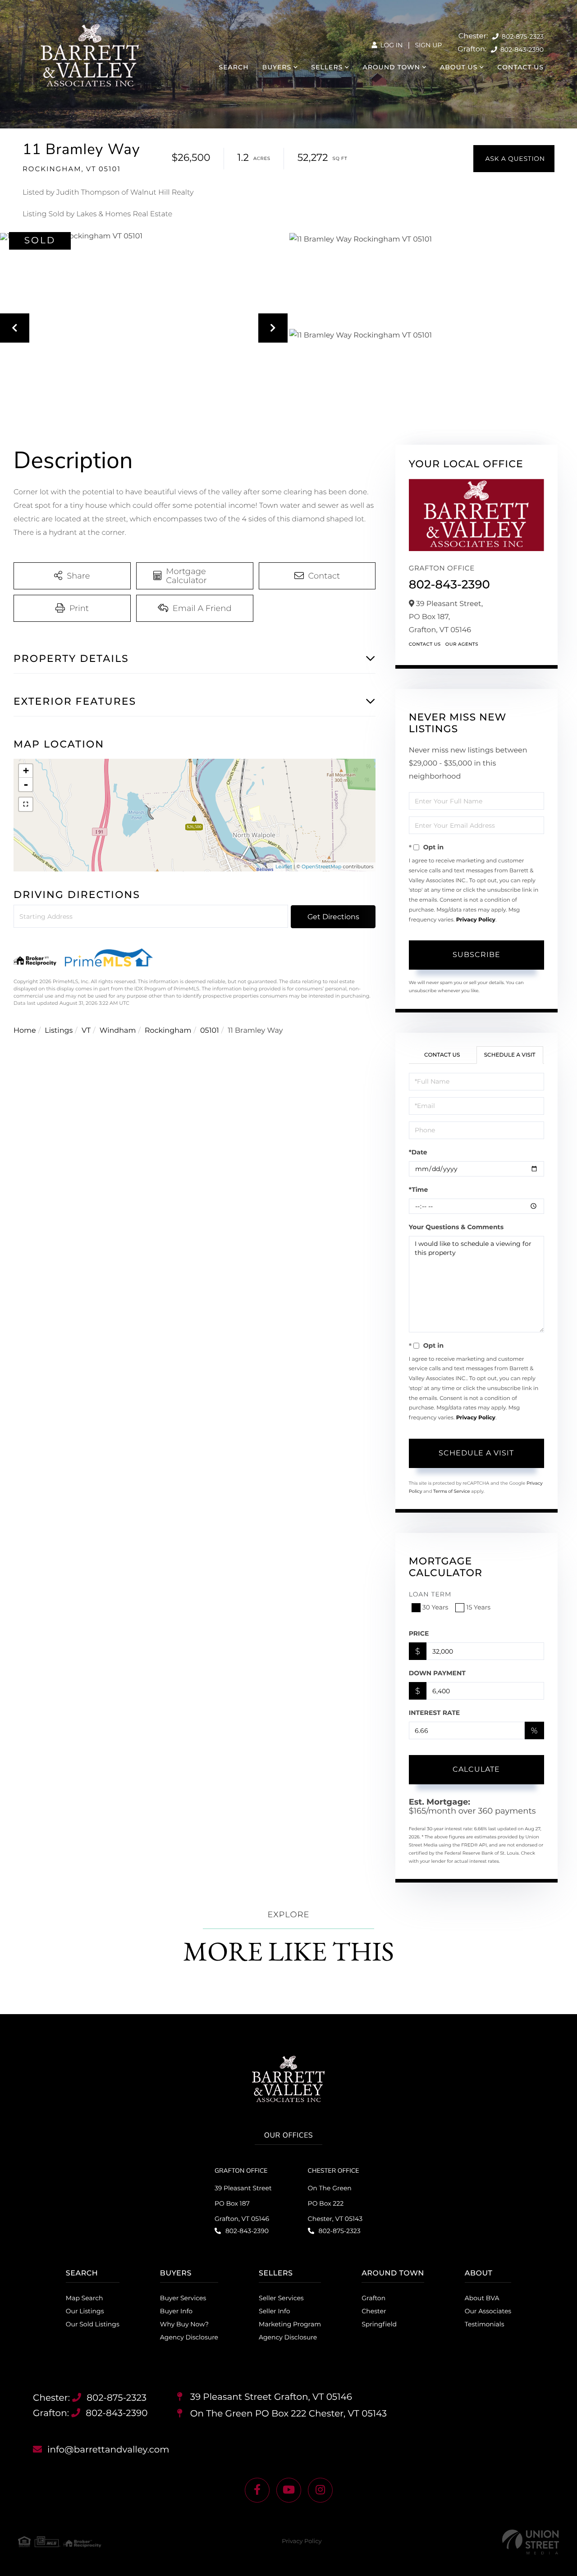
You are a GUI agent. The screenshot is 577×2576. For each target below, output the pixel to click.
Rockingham (168, 1031)
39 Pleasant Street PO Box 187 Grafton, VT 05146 (243, 2203)
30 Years (435, 1607)
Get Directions (333, 917)
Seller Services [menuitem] (281, 2298)
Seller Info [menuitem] (274, 2311)
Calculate (476, 1769)
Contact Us (425, 644)
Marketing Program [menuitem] (290, 2324)
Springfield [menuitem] (379, 2324)
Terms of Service (452, 1491)
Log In (391, 45)
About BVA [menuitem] (482, 2298)
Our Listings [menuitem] (85, 2311)
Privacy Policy (476, 920)
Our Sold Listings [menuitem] (93, 2324)
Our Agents (462, 644)
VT (86, 1031)
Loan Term (430, 1594)
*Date (418, 1152)
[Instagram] (320, 2490)
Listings (59, 1031)
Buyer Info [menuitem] (176, 2311)
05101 (210, 1031)
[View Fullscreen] (26, 804)
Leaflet (284, 866)
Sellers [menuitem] (327, 67)
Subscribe (476, 955)
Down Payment (437, 1673)
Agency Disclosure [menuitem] (189, 2337)
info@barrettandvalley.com (108, 2450)
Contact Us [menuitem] (520, 67)
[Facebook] (257, 2490)
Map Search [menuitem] (85, 2298)
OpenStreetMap (321, 866)
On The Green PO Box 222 (287, 2414)
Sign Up (428, 45)
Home (25, 1031)
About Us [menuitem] (459, 67)
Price (419, 1633)
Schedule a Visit (510, 1055)
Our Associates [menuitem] (488, 2311)
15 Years (478, 1607)
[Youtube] (289, 2490)
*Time (419, 1190)
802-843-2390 (521, 50)
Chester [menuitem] (374, 2311)
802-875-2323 (522, 36)
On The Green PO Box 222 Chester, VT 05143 (335, 2203)
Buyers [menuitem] (277, 67)
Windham (118, 1031)
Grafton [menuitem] (373, 2298)
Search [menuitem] (234, 67)
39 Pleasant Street (270, 2397)
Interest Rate (435, 1713)
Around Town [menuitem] (391, 67)
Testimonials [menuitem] (485, 2324)
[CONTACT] (514, 159)
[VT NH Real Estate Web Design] (531, 2542)
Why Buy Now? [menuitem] (184, 2324)
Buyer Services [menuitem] (183, 2298)
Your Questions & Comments (456, 1227)
